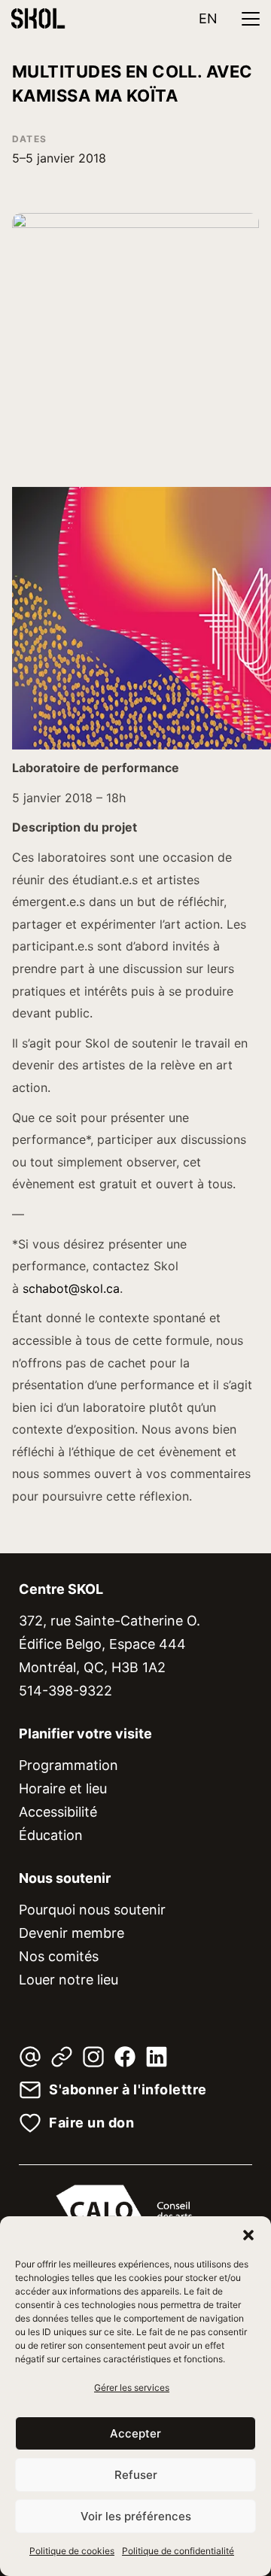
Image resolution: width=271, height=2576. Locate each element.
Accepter (135, 2433)
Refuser (136, 2475)
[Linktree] (62, 2057)
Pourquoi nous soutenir (92, 1910)
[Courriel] (30, 2057)
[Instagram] (93, 2057)
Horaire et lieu (63, 1788)
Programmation (69, 1765)
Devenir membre (72, 1933)
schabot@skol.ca (71, 1288)
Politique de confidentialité (178, 2551)
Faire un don (91, 2123)
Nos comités (59, 1956)
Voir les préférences (136, 2516)
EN (208, 18)
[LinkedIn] (157, 2057)
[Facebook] (125, 2057)
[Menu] (251, 19)
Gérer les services (132, 2387)
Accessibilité (58, 1812)
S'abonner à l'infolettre (128, 2090)
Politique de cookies (72, 2551)
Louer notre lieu (69, 1980)
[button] (248, 2235)
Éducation (51, 1835)
